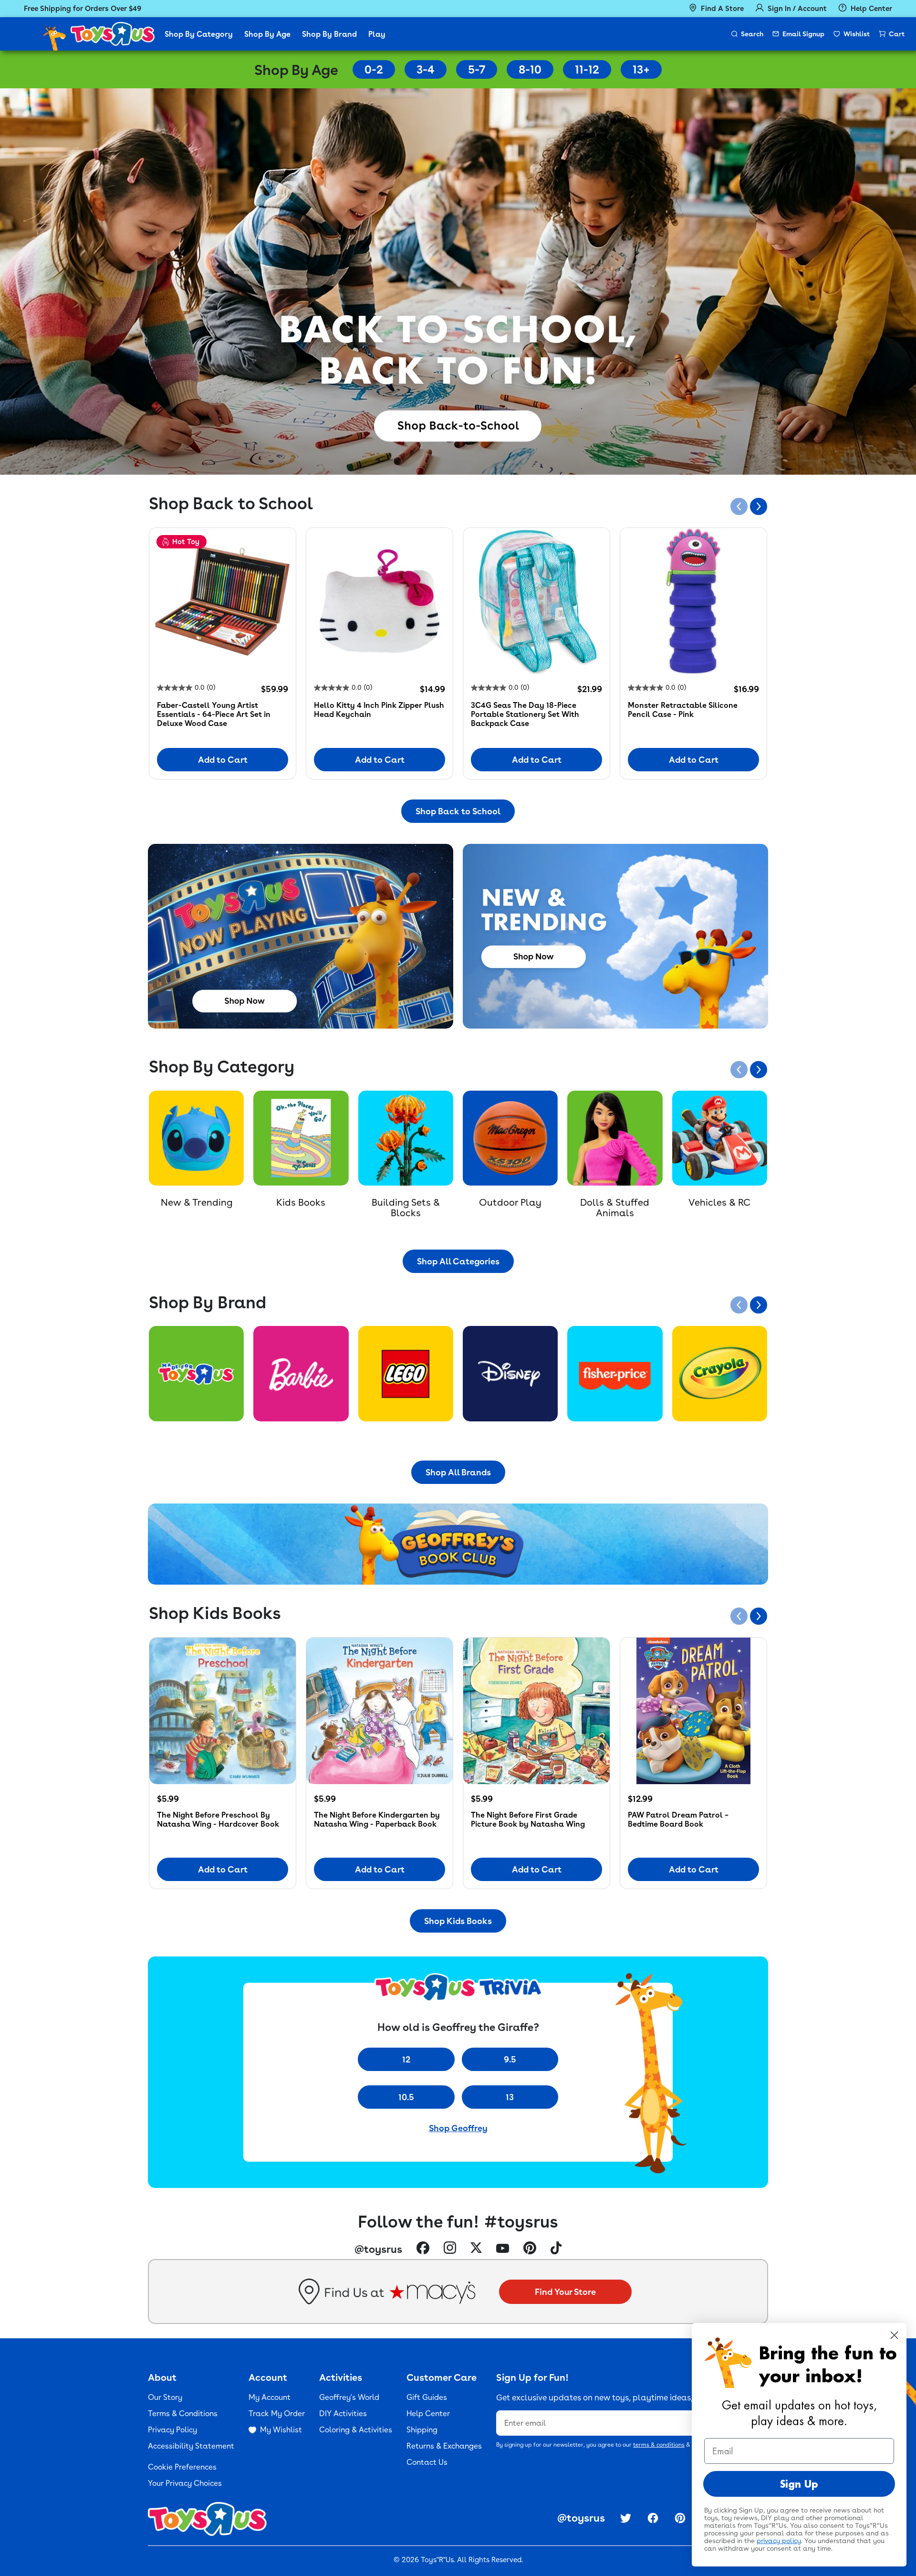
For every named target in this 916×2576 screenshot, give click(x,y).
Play (377, 34)
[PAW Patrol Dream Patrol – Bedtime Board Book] (693, 1711)
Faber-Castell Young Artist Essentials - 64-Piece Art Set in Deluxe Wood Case (214, 714)
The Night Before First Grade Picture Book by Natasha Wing (528, 1819)
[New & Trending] (196, 1138)
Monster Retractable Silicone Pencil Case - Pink (683, 710)
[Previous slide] (739, 506)
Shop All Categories (458, 1261)
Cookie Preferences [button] (182, 2467)
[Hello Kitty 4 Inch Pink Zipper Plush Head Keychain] (380, 601)
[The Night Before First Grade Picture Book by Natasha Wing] (536, 1711)
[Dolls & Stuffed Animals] (615, 1138)
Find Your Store (565, 2292)
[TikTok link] (556, 2249)
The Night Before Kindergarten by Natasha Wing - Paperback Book (377, 1819)
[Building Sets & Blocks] (406, 1138)
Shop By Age (267, 34)
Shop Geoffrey (458, 2128)
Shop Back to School (458, 811)
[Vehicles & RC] (720, 1138)
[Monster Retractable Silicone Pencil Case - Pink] (693, 601)
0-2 (374, 69)
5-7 (477, 69)
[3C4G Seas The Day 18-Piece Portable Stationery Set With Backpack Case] (536, 601)
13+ (641, 69)
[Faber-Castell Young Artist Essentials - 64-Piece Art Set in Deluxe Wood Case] (223, 601)
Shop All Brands (458, 1472)
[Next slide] (759, 506)
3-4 (426, 69)
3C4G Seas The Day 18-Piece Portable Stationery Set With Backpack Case (525, 714)
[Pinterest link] (530, 2249)
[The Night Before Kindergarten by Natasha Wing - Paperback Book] (380, 1711)
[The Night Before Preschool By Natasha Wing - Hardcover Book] (223, 1711)
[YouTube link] (503, 2249)
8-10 (530, 69)
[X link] (476, 2249)
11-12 (587, 69)
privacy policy (779, 2541)
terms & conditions (659, 2445)
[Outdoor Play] (510, 1138)
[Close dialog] (894, 2335)
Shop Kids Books (458, 1921)
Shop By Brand (329, 34)
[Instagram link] (450, 2249)
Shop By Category (199, 34)
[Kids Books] (301, 1138)
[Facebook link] (423, 2249)
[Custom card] (196, 1373)
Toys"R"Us (437, 2560)
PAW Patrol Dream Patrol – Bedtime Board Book (678, 1819)
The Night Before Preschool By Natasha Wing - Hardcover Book (218, 1819)
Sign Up (799, 2484)
